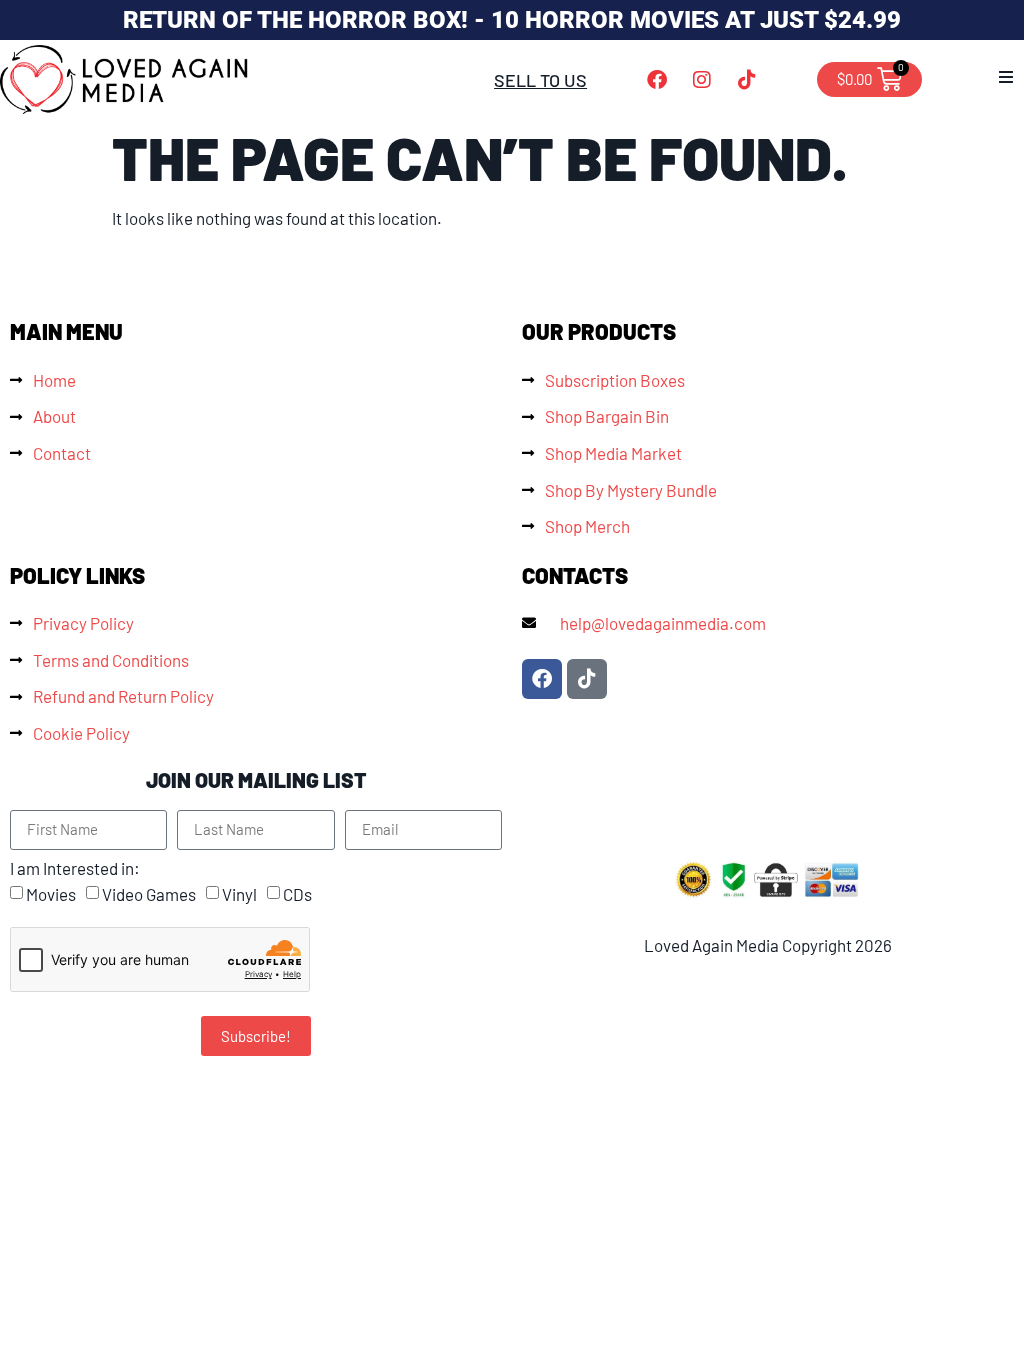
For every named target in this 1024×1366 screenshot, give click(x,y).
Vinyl (239, 894)
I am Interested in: (75, 868)
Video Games (149, 894)
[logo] (125, 79)
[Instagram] (702, 80)
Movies (51, 894)
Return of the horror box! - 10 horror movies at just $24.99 (512, 20)
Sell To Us (540, 80)
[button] (1006, 77)
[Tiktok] (747, 80)
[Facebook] (657, 80)
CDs (297, 894)
